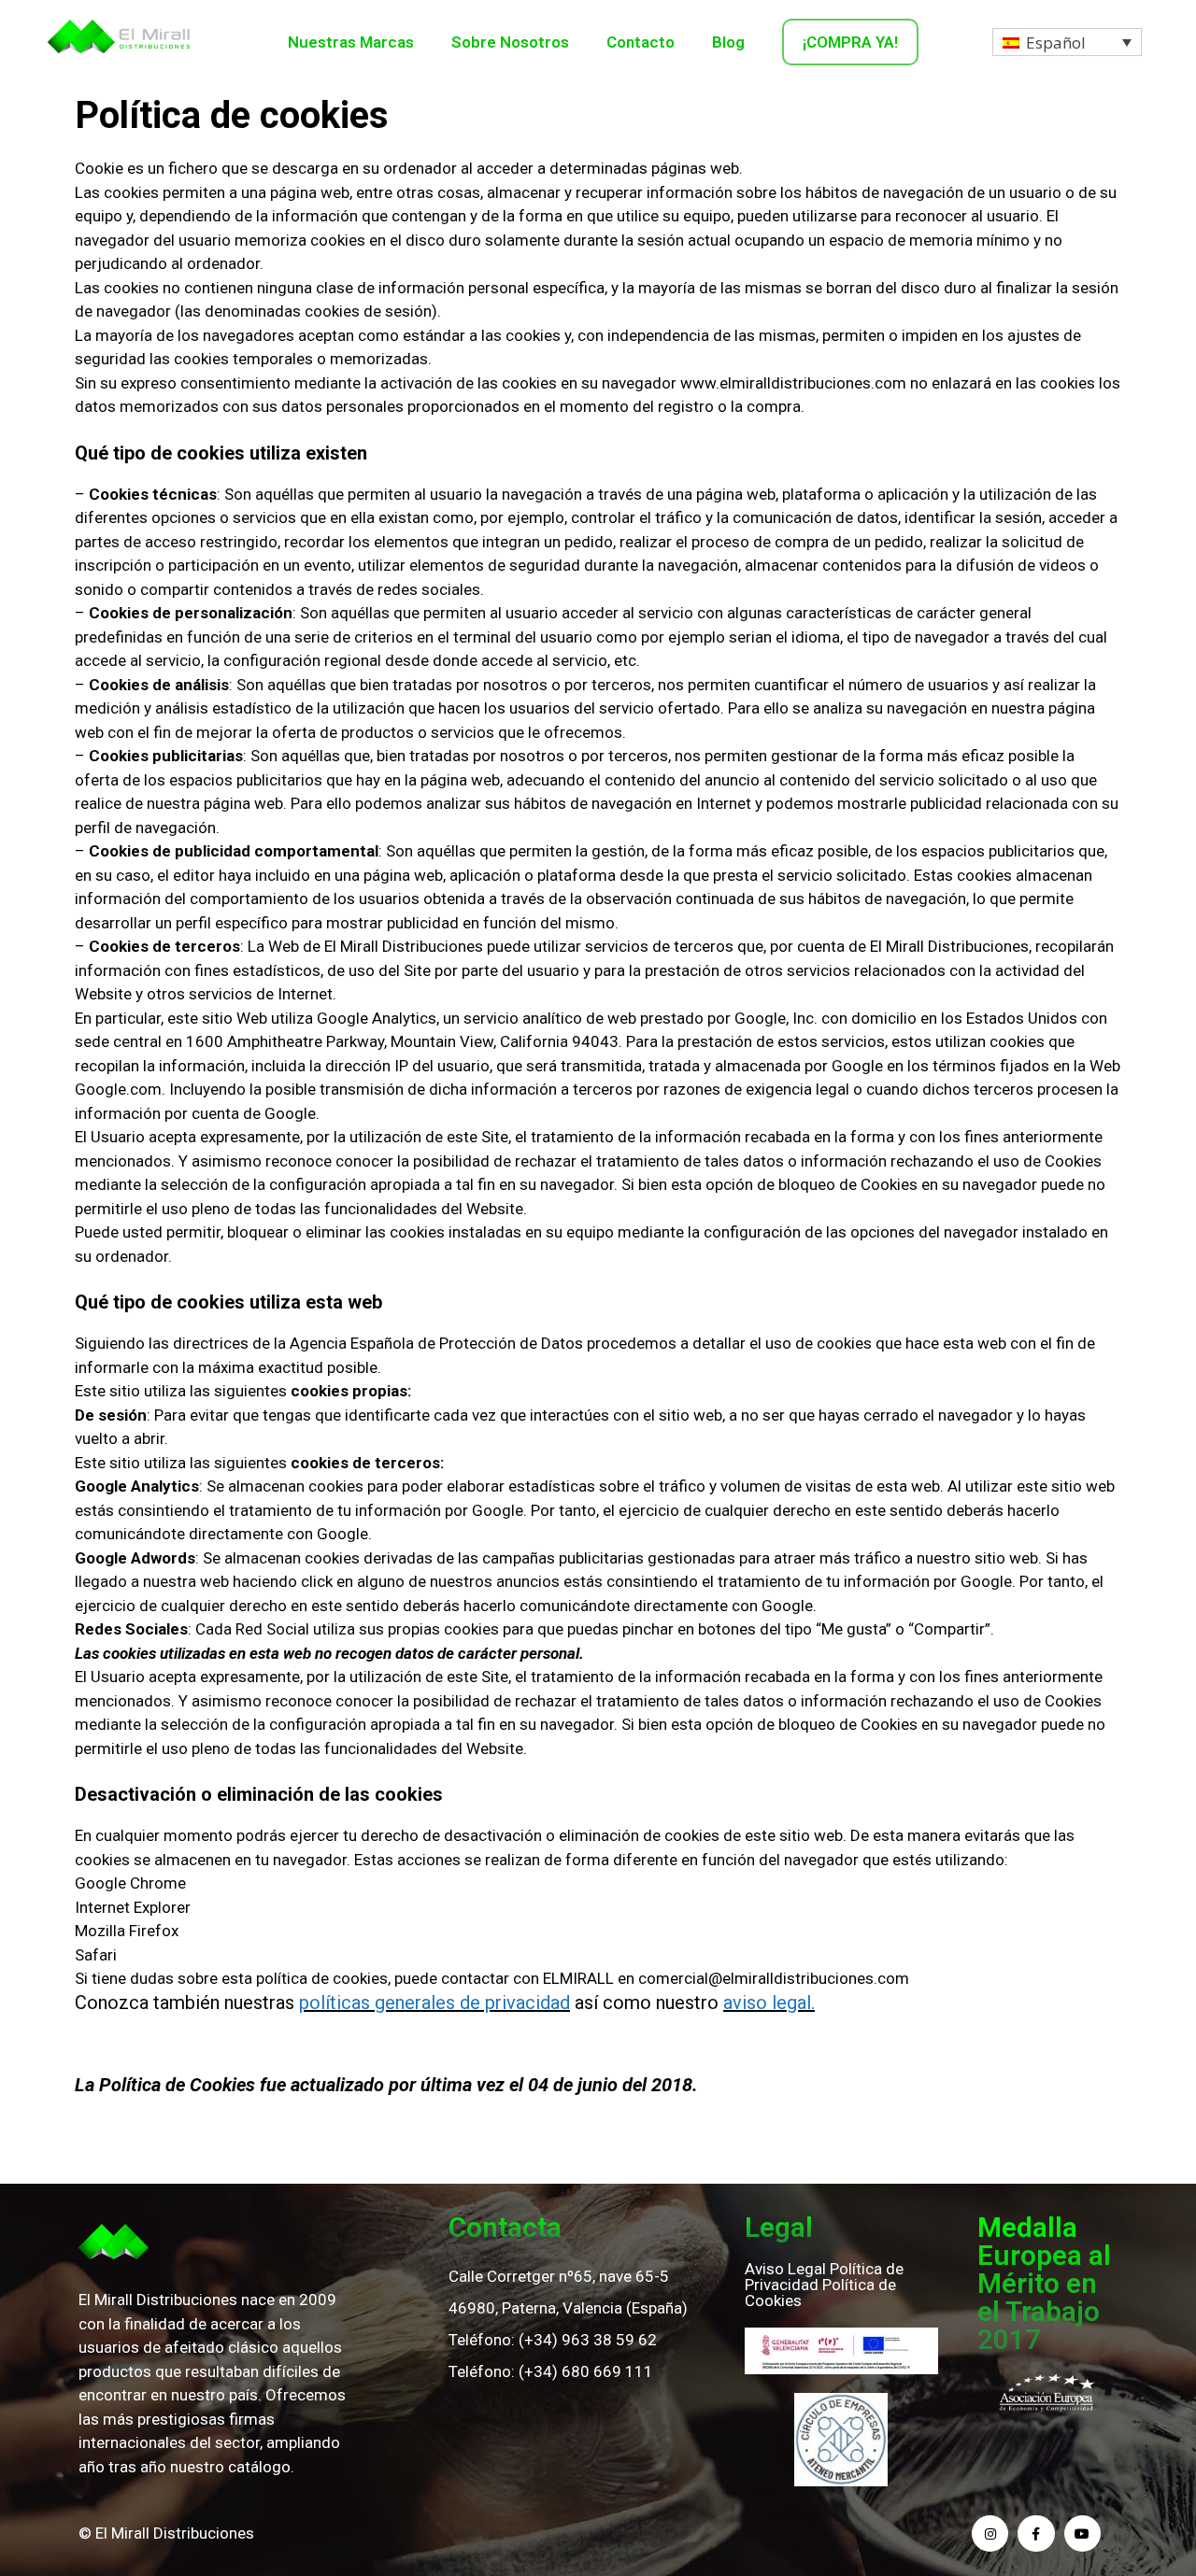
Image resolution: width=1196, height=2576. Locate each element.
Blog (728, 42)
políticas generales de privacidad (434, 2003)
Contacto (641, 42)
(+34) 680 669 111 (586, 2371)
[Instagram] (990, 2534)
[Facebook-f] (1036, 2534)
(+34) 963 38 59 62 (588, 2340)
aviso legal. (769, 2003)
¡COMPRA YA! (850, 42)
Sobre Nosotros (510, 42)
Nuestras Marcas (351, 42)
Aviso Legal (785, 2269)
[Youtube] (1082, 2534)
